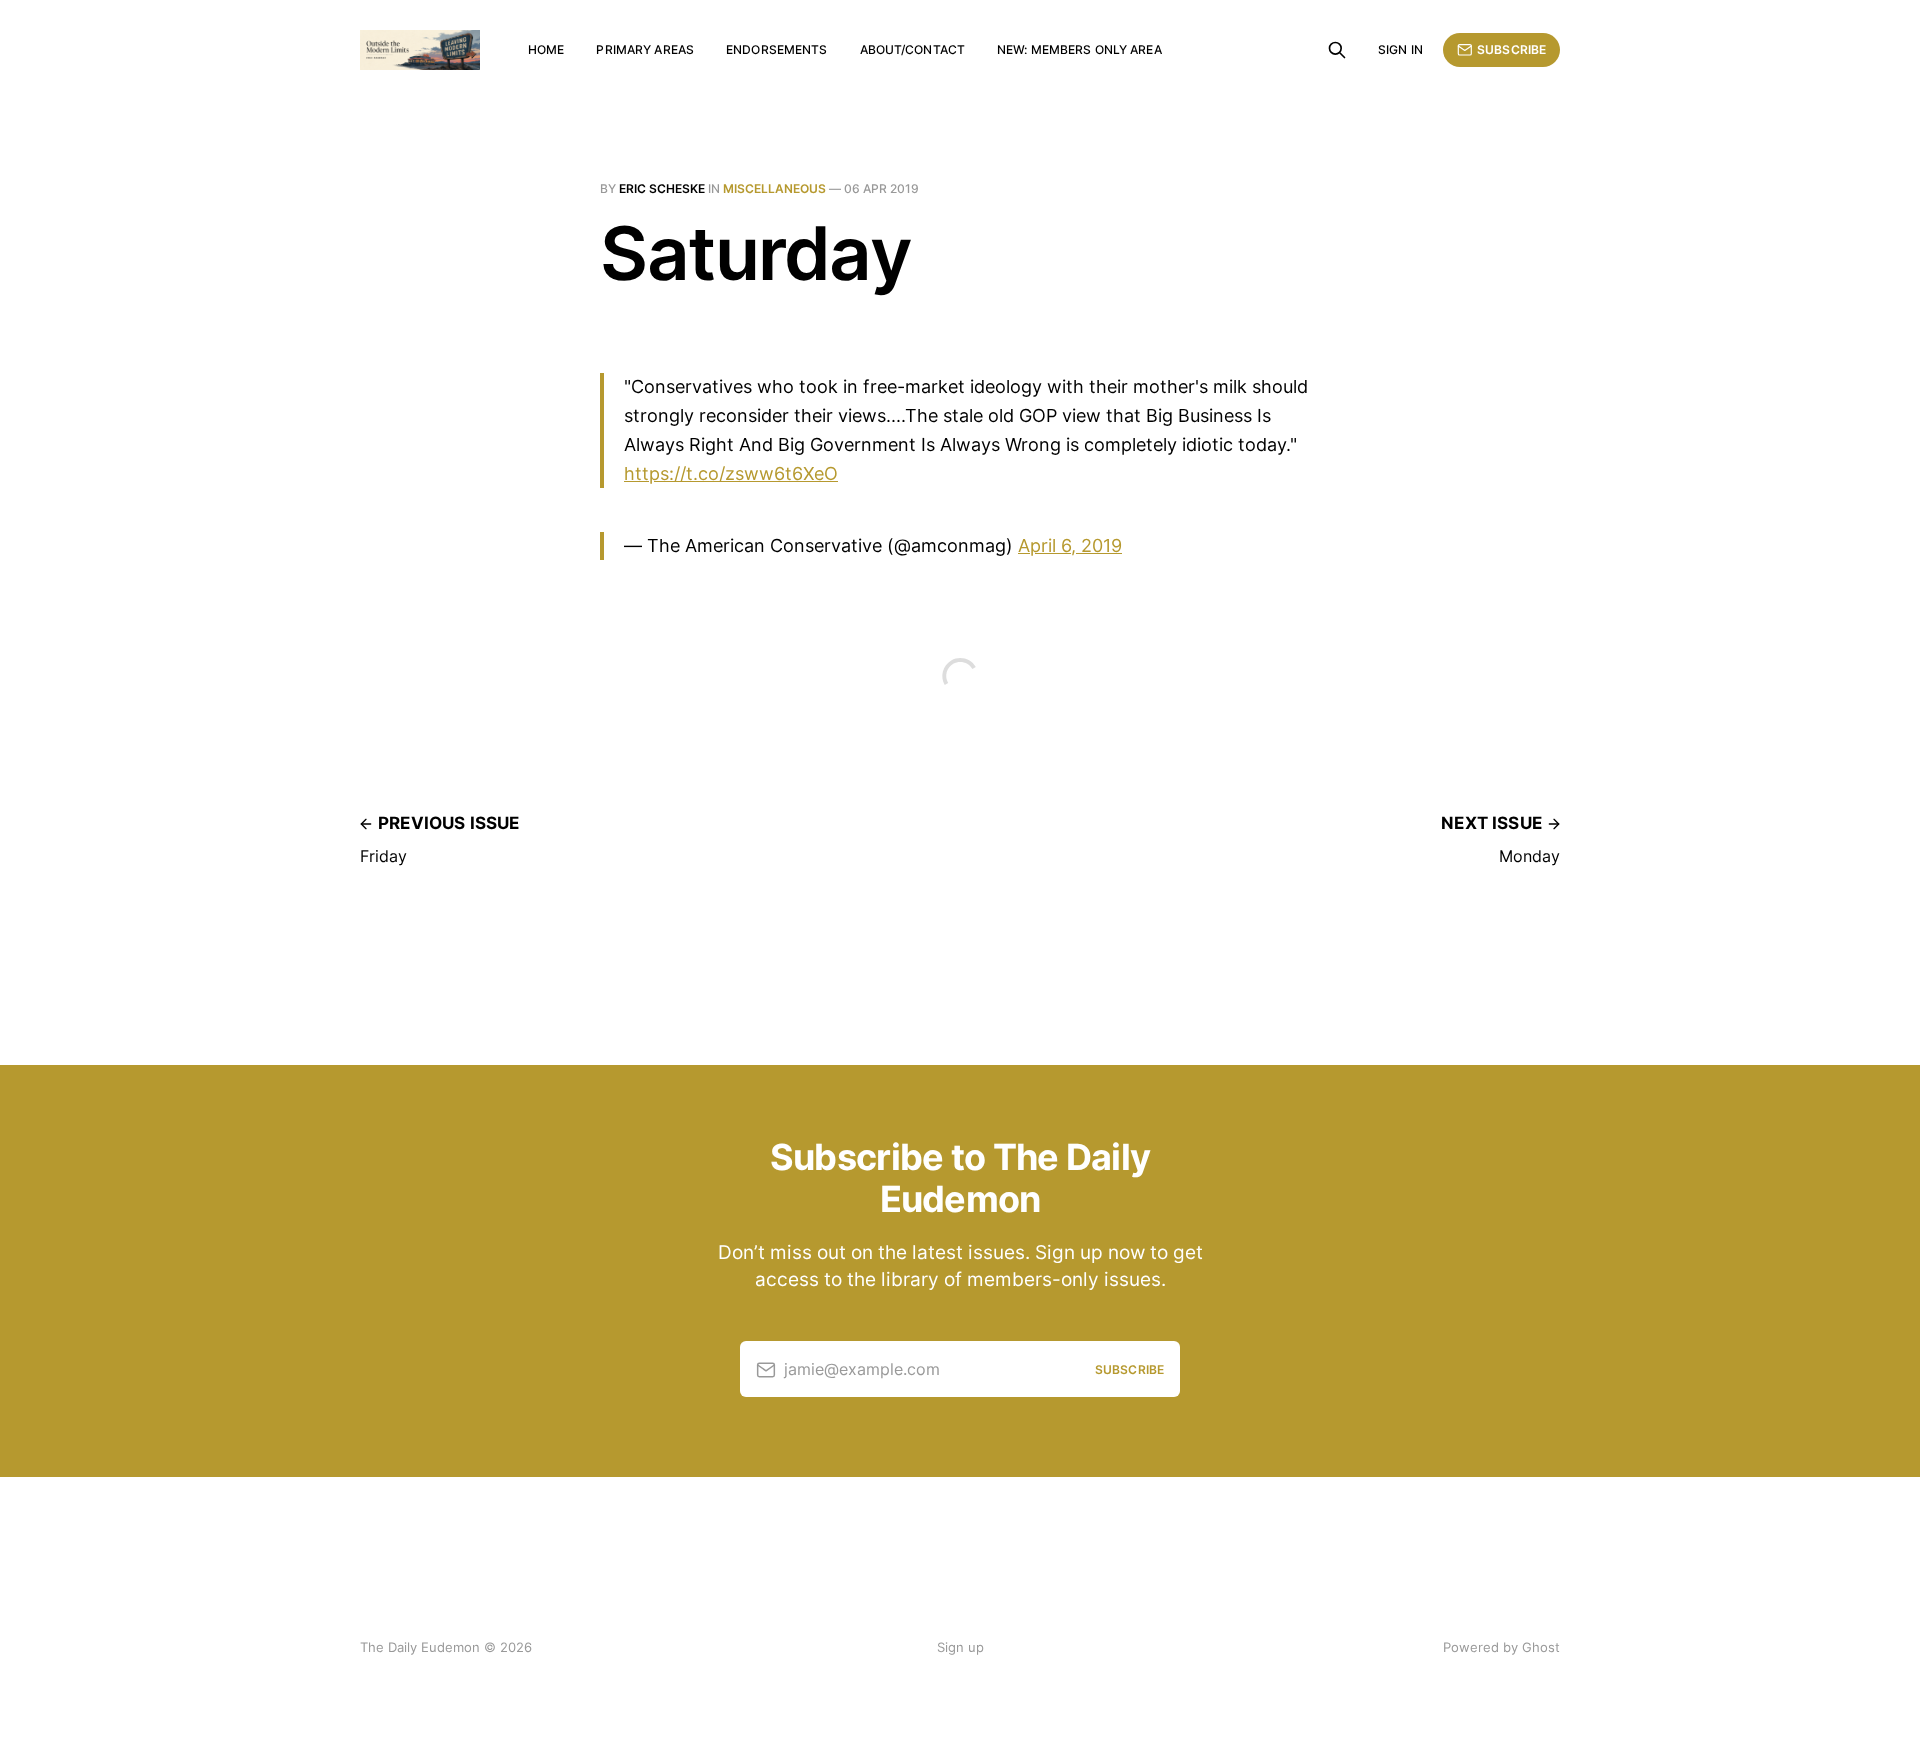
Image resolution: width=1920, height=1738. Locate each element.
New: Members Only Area (1079, 49)
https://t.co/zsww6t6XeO (731, 473)
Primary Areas (645, 49)
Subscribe (1511, 49)
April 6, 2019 (1070, 545)
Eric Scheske (662, 188)
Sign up (960, 1647)
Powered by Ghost (1501, 1647)
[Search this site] (1337, 50)
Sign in (1400, 49)
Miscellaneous (774, 188)
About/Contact (913, 49)
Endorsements (776, 49)
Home (546, 49)
